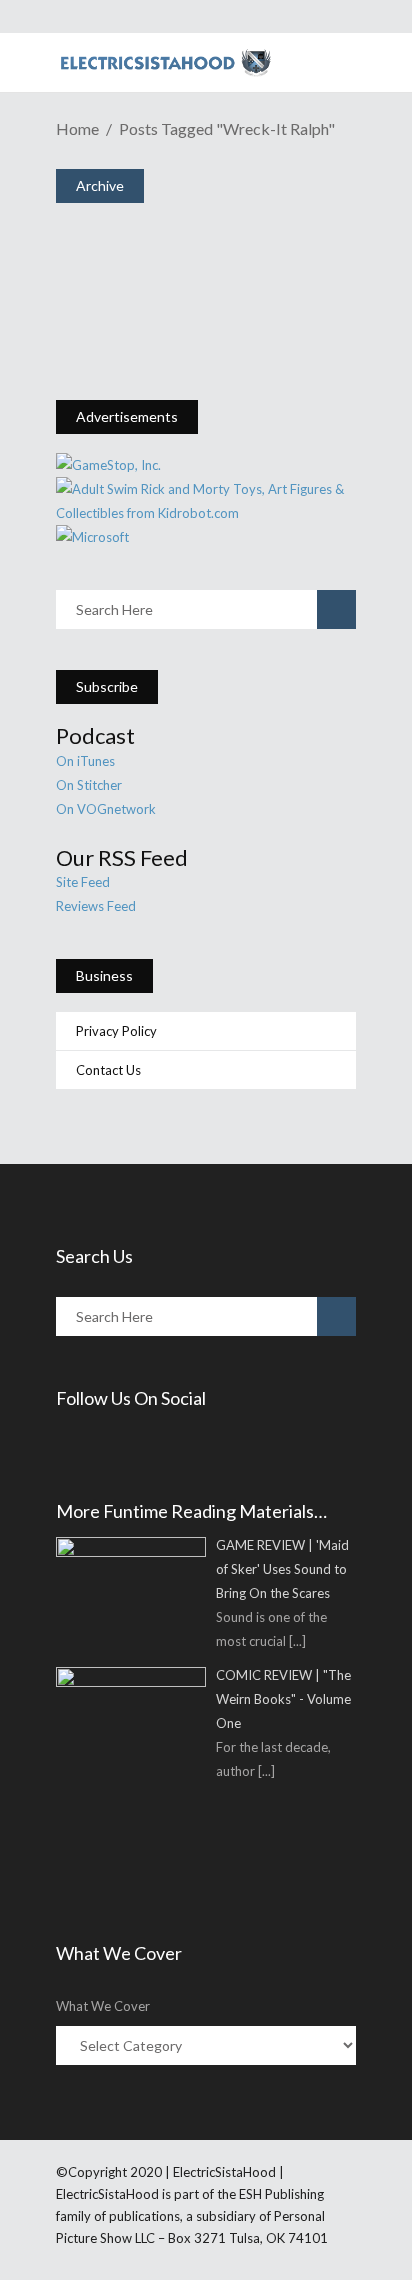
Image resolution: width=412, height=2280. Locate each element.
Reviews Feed (96, 906)
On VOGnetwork (106, 809)
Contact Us (108, 1070)
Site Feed (83, 882)
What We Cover (103, 2006)
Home (77, 128)
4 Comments (208, 331)
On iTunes (85, 761)
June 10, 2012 (142, 296)
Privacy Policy (116, 1031)
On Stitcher (89, 785)
